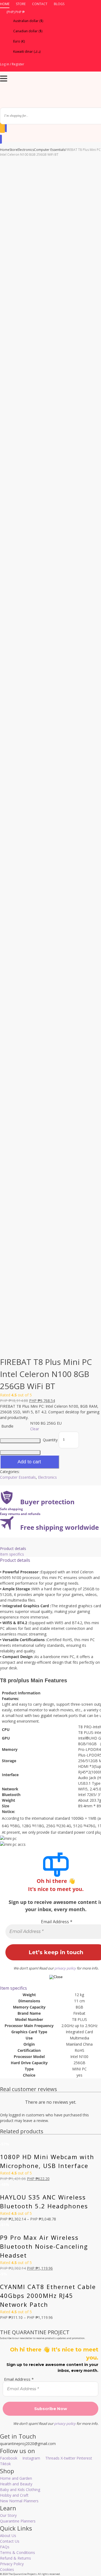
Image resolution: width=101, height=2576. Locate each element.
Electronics (26, 150)
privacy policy (65, 1968)
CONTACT (40, 4)
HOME (5, 4)
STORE (21, 4)
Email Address (57, 1922)
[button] (50, 12)
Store (13, 150)
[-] (20, 1441)
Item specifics (12, 1554)
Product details (13, 1548)
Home (5, 150)
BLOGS (59, 4)
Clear (35, 1429)
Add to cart (29, 1462)
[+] (20, 1453)
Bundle (7, 1426)
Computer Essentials (50, 150)
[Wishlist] (2, 127)
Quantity (50, 1440)
